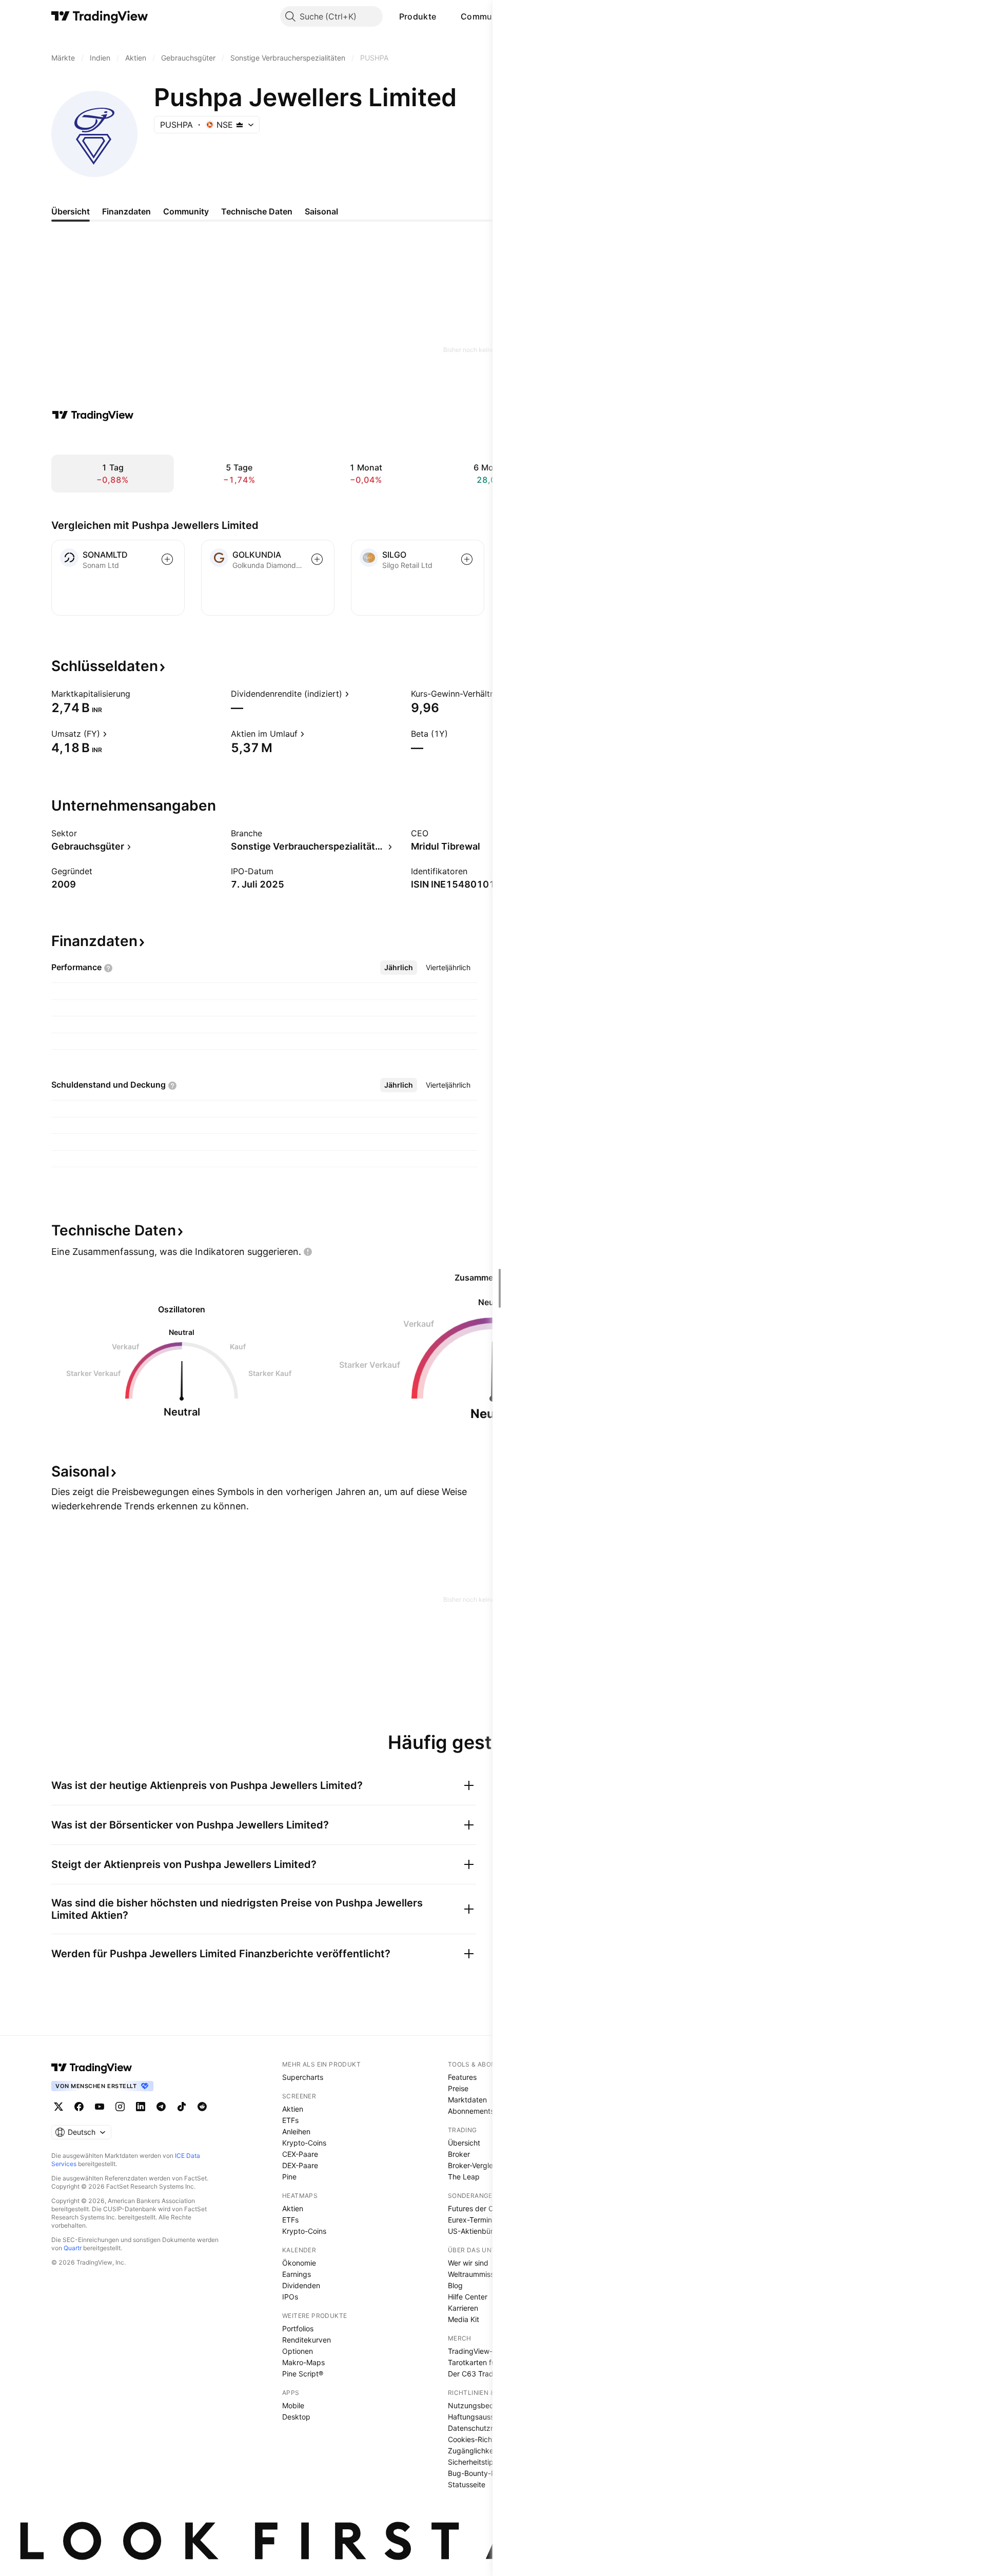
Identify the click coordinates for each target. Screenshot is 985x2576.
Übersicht (464, 2143)
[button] (444, 16)
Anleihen (296, 2131)
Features (462, 2077)
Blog (455, 2285)
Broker (459, 2154)
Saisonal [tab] (321, 211)
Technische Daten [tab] (257, 211)
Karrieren (463, 2308)
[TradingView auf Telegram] (161, 2107)
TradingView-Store (479, 2351)
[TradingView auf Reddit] (202, 2107)
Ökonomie (299, 2263)
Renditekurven (307, 2340)
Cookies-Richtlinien (480, 2439)
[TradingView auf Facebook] (79, 2107)
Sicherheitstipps (475, 2462)
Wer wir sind (468, 2263)
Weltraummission (476, 2274)
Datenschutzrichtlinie (483, 2428)
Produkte (418, 16)
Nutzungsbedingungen (487, 2405)
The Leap (464, 2177)
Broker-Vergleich (475, 2165)
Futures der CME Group (487, 2208)
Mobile (293, 2405)
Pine (289, 2177)
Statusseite (467, 2484)
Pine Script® (303, 2374)
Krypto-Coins (304, 2143)
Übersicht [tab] (71, 211)
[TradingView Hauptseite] (100, 16)
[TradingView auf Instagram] (120, 2107)
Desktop (296, 2417)
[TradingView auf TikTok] (182, 2107)
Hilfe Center (468, 2297)
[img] (240, 125)
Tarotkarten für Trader (485, 2362)
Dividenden (301, 2285)
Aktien (293, 2109)
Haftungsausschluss (481, 2417)
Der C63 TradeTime (481, 2374)
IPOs (290, 2297)
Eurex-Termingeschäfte (487, 2220)
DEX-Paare (300, 2165)
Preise (458, 2088)
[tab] (399, 968)
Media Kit (464, 2319)
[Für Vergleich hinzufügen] (167, 559)
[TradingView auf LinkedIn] (141, 2107)
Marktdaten (467, 2100)
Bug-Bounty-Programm (487, 2473)
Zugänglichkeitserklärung (490, 2451)
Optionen (298, 2351)
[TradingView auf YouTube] (100, 2107)
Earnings (297, 2274)
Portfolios (298, 2328)
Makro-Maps (303, 2362)
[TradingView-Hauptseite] (92, 2068)
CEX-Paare (300, 2154)
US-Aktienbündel (476, 2231)
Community (484, 16)
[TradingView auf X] (58, 2107)
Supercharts (303, 2077)
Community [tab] (186, 211)
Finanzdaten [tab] (126, 211)
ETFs (290, 2120)
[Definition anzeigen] (137, 694)
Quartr (73, 2248)
